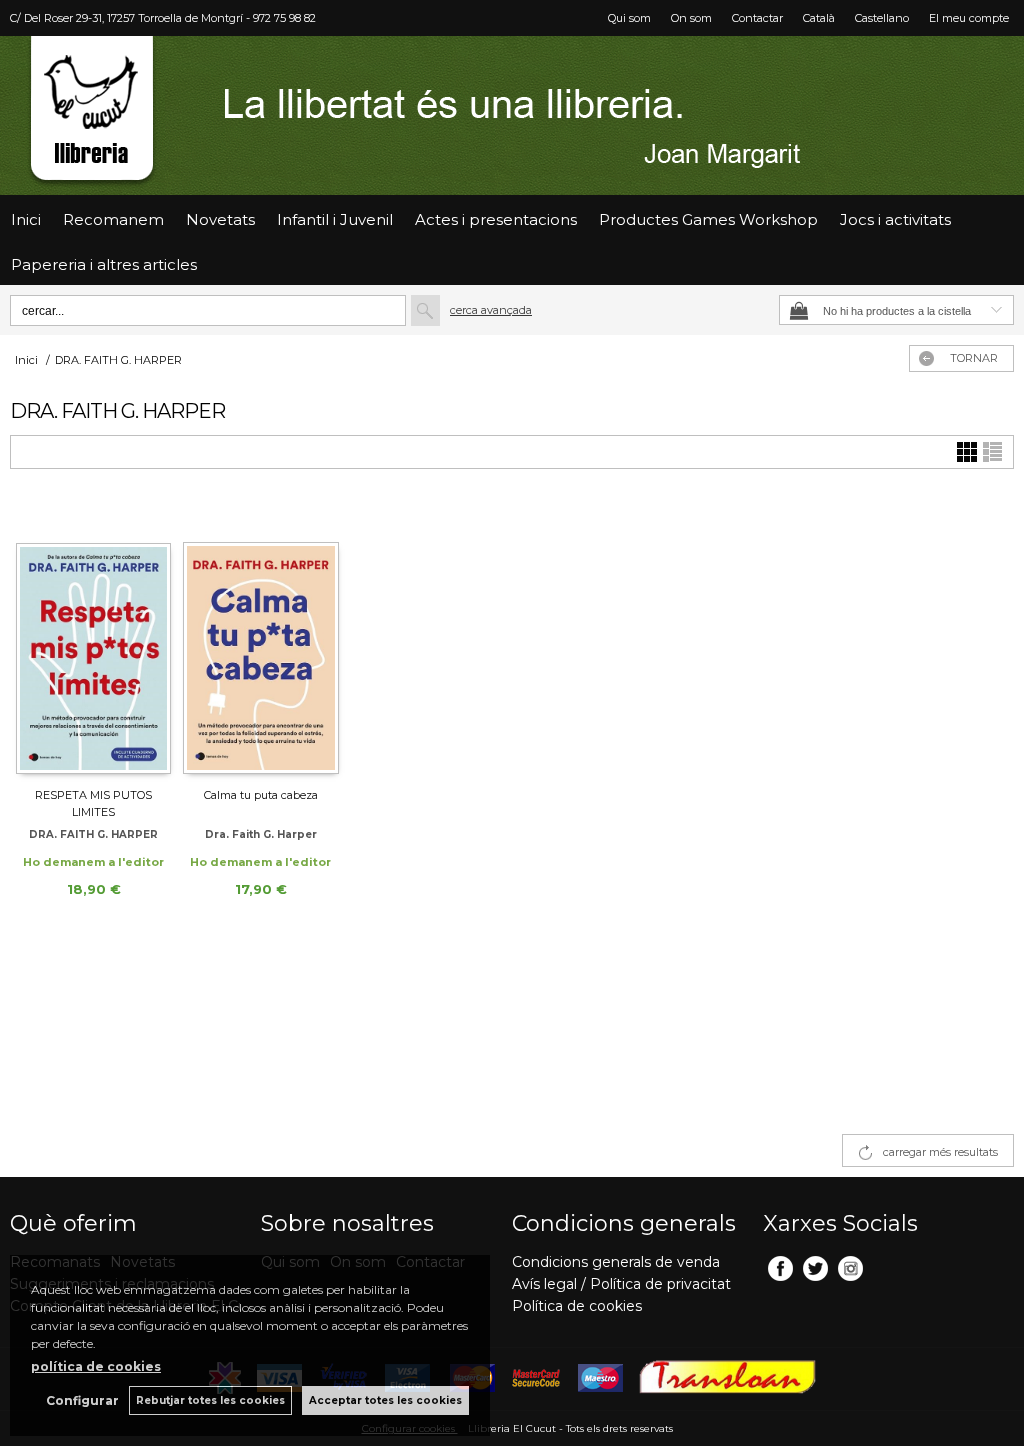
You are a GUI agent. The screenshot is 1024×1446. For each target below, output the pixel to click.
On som (691, 18)
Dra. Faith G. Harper (261, 834)
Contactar (757, 18)
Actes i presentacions (496, 219)
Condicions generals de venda (616, 1262)
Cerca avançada (491, 310)
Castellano (882, 18)
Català (819, 18)
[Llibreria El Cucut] (512, 115)
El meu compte (969, 18)
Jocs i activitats (895, 219)
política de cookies (96, 1366)
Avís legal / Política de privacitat (621, 1284)
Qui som (629, 18)
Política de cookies (577, 1306)
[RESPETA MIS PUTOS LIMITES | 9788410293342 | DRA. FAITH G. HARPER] (93, 637)
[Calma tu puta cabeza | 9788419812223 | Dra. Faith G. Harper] (260, 637)
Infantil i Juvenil (335, 219)
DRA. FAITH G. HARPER (93, 834)
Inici (26, 219)
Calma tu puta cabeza (261, 795)
